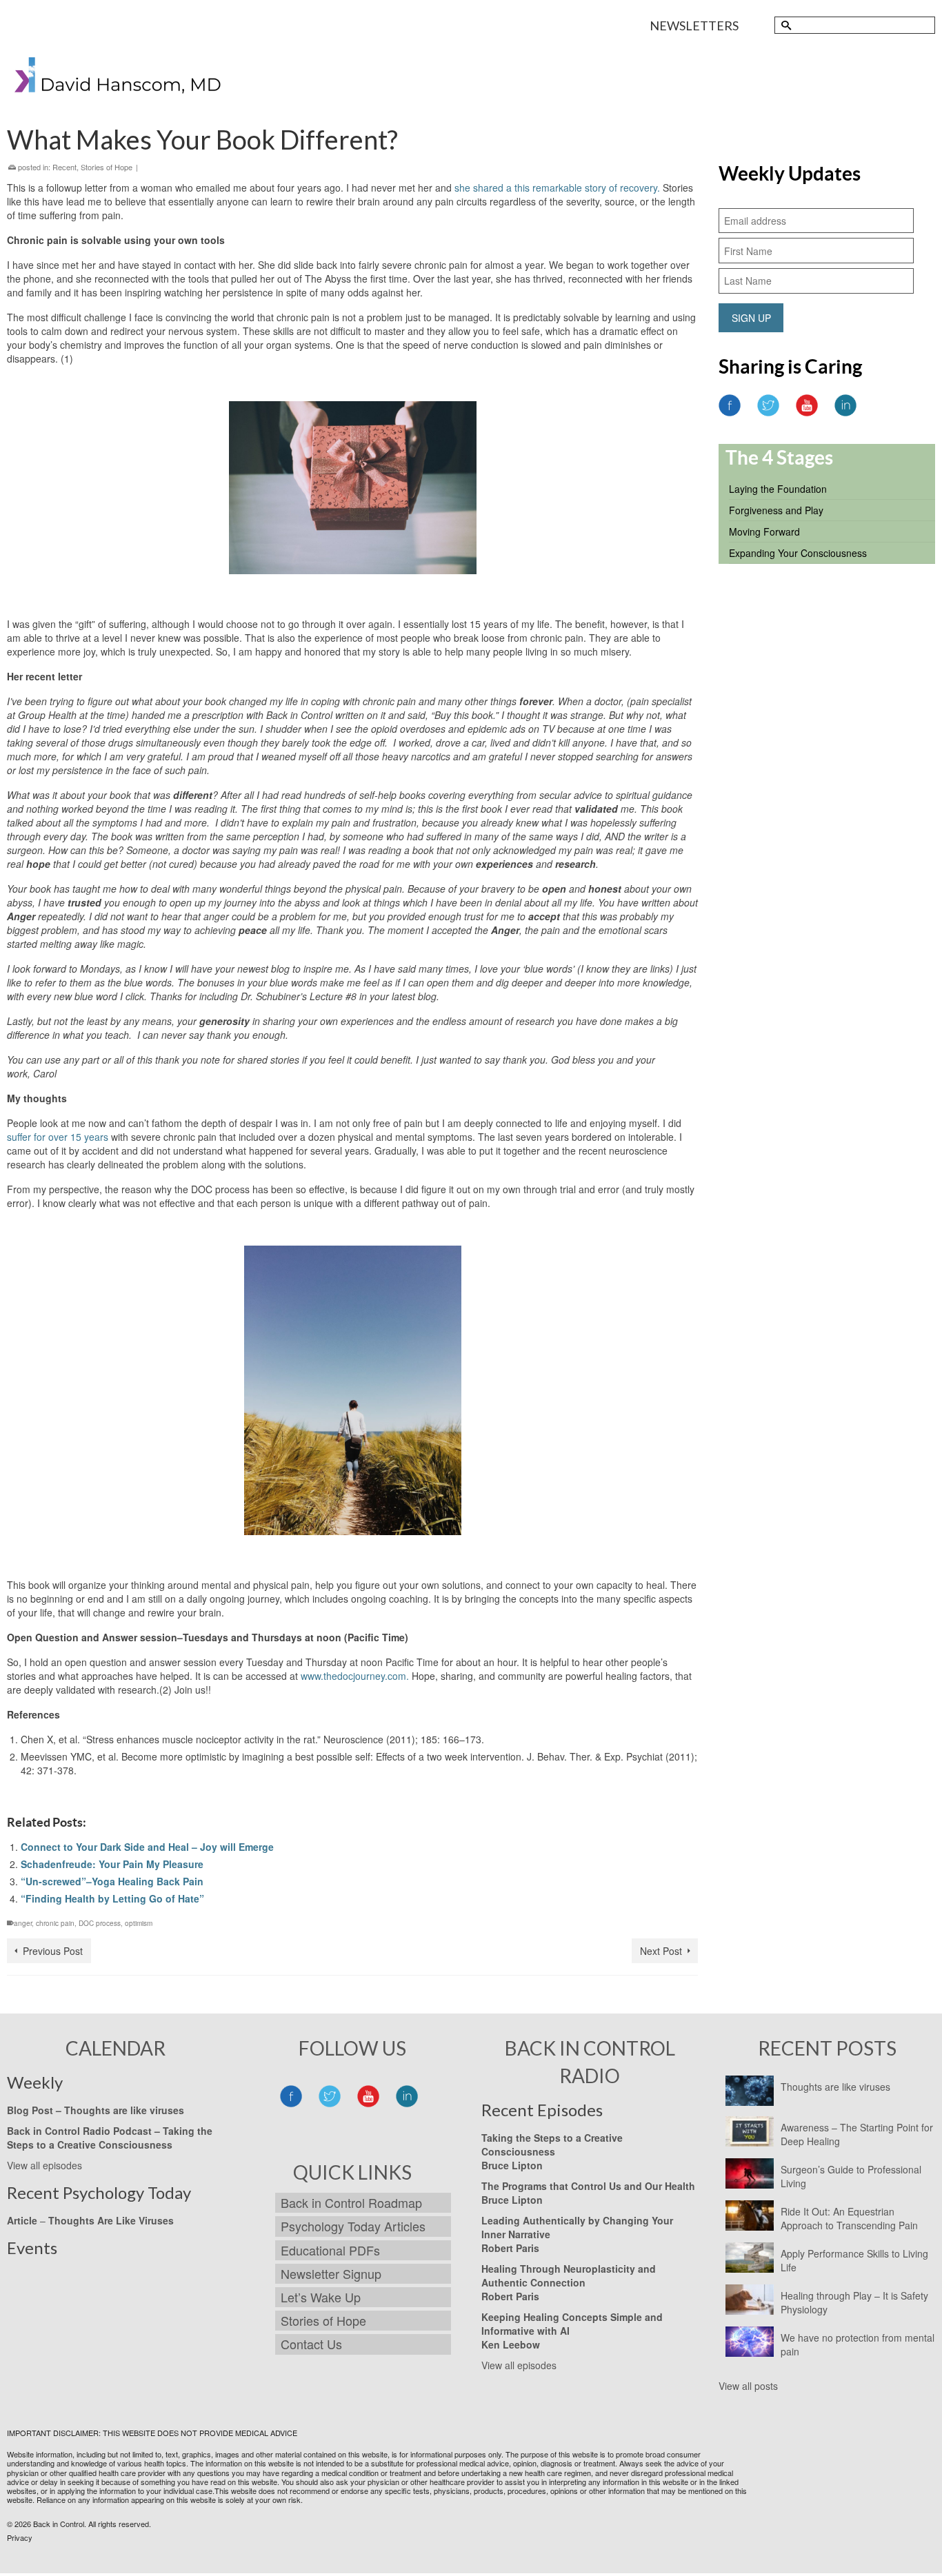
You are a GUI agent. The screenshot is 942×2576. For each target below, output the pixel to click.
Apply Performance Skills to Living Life (854, 2260)
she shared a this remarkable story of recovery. (557, 187)
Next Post (661, 1951)
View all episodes (44, 2165)
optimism (139, 1923)
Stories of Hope (107, 167)
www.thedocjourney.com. (355, 1676)
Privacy (20, 2537)
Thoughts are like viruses (835, 2087)
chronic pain (55, 1923)
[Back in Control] (119, 78)
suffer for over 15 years (58, 1137)
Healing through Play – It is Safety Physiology (854, 2302)
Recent (64, 167)
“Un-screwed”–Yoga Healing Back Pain (112, 1881)
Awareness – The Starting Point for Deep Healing (857, 2134)
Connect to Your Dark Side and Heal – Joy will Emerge (147, 1847)
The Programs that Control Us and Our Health (588, 2186)
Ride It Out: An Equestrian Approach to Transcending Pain (849, 2218)
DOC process (100, 1923)
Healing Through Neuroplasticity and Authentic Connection (569, 2275)
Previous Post (53, 1951)
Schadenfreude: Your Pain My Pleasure (112, 1864)
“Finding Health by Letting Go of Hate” (112, 1898)
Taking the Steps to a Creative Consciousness (110, 2138)
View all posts (748, 2386)
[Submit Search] (785, 25)
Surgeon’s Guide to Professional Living (851, 2176)
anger (23, 1923)
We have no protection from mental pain (858, 2344)
